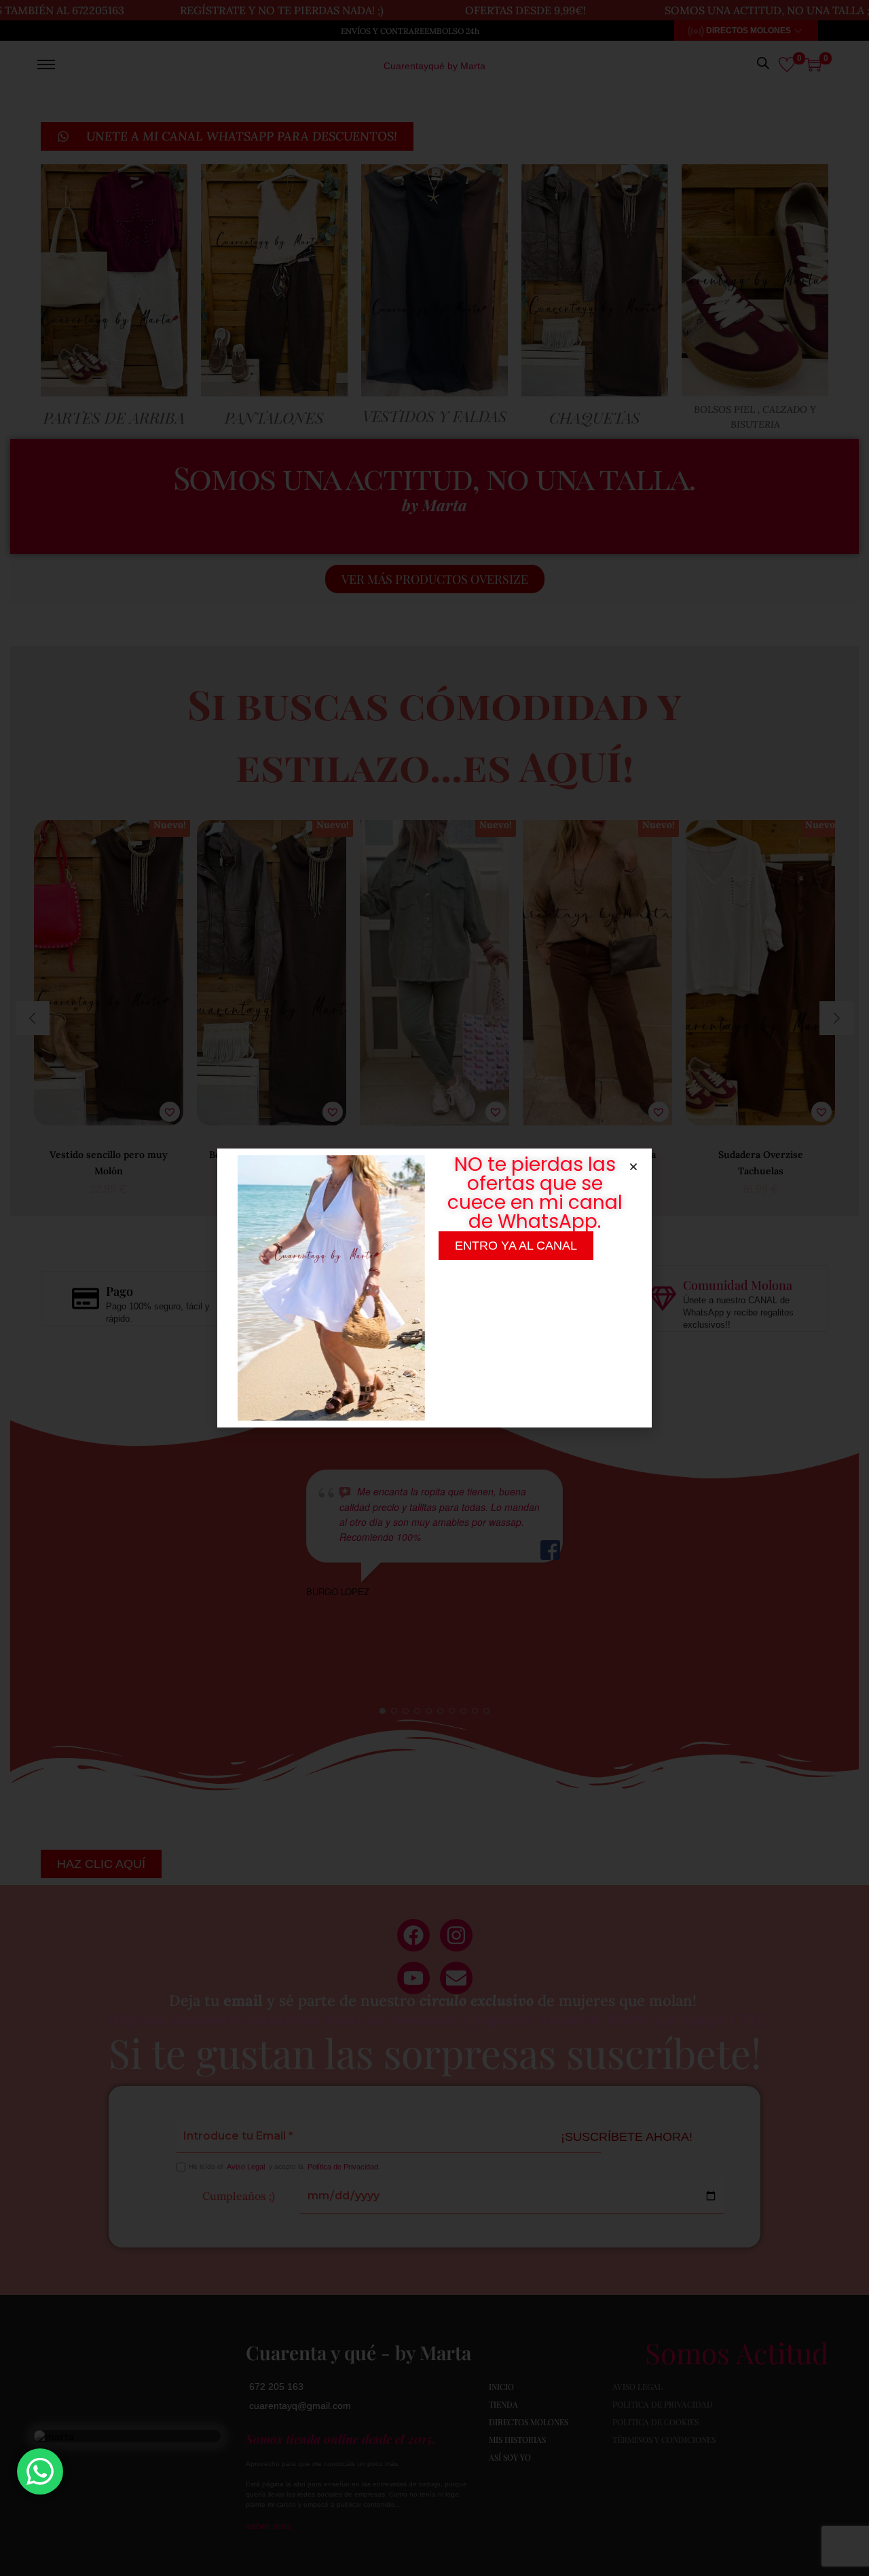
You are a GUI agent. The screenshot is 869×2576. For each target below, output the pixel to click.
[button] (633, 1167)
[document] (434, 1288)
